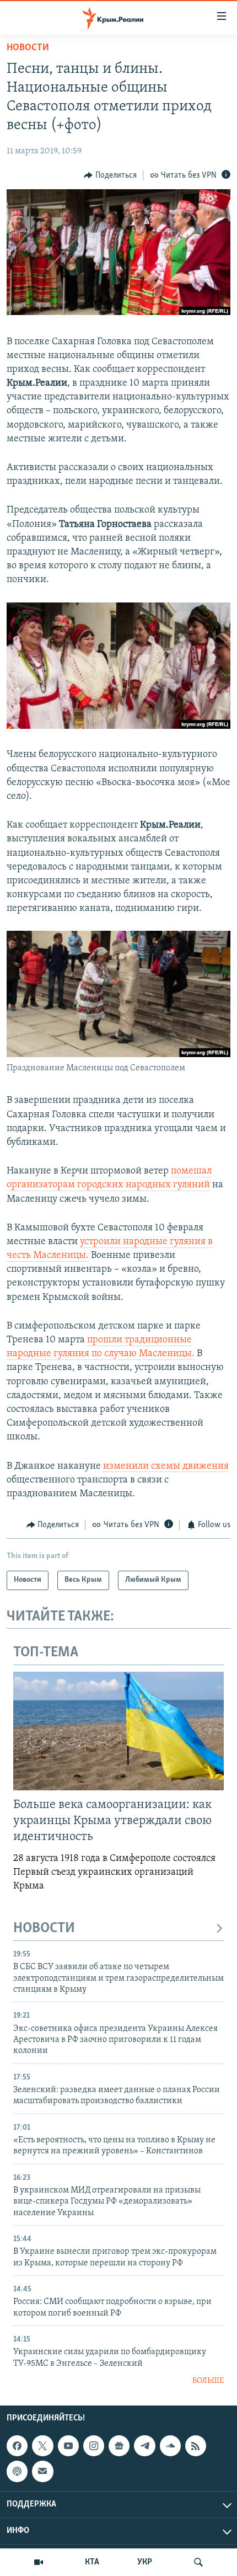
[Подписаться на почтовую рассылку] (42, 2472)
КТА (92, 2562)
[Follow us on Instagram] (94, 2446)
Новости (28, 48)
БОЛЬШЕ (208, 2381)
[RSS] (196, 2446)
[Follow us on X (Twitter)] (42, 2446)
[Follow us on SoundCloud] (170, 2446)
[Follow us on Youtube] (68, 2446)
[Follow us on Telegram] (144, 2446)
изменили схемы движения (166, 1466)
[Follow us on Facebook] (17, 2446)
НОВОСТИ (44, 1929)
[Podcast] (17, 2472)
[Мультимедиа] (39, 2562)
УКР (145, 2562)
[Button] (110, 175)
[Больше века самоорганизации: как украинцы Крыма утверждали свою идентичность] (118, 1731)
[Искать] (198, 2562)
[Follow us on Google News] (119, 2446)
